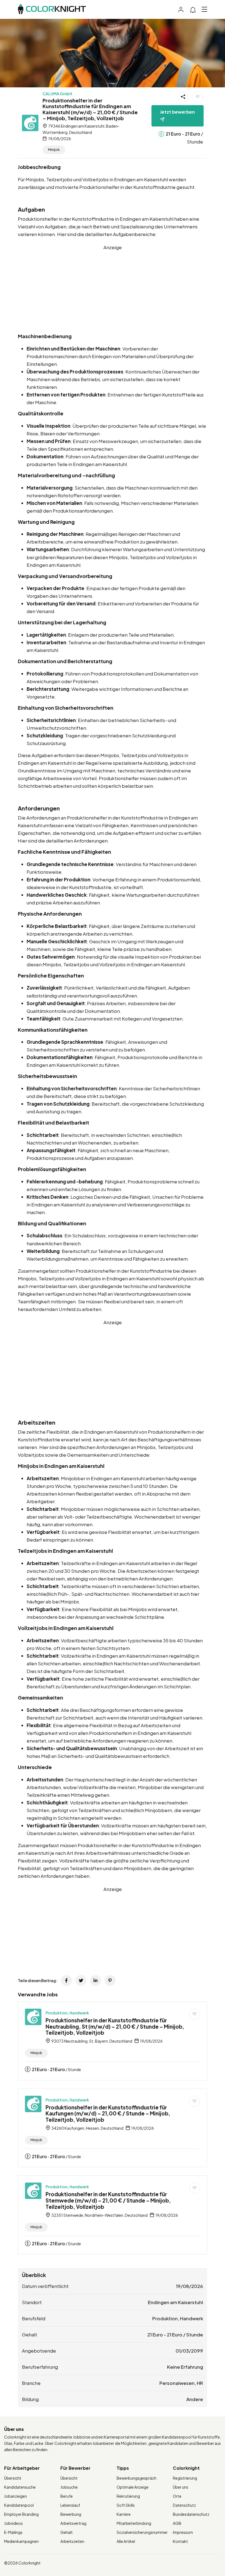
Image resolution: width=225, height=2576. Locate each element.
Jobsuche (69, 2487)
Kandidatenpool (19, 2505)
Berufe (67, 2496)
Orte (177, 2496)
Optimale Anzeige (133, 2487)
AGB (177, 2523)
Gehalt (67, 2532)
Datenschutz (184, 2505)
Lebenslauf (70, 2505)
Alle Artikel (126, 2541)
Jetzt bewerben (177, 112)
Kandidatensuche (20, 2487)
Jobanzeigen (16, 2496)
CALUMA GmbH (57, 94)
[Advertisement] (113, 289)
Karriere (124, 2514)
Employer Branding (21, 2514)
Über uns (181, 2487)
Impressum (183, 2532)
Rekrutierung (128, 2496)
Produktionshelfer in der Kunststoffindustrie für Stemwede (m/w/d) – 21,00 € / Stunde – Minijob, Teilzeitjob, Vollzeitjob (108, 2200)
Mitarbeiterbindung (134, 2523)
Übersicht (13, 2478)
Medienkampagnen (21, 2541)
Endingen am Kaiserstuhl (175, 2302)
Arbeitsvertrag (73, 2523)
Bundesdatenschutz (191, 2514)
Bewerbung (71, 2514)
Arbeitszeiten (72, 2541)
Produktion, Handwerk (67, 2013)
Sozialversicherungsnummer (142, 2532)
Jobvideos (13, 2523)
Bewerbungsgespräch (137, 2478)
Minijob (54, 150)
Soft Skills (126, 2505)
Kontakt (180, 2541)
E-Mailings (13, 2532)
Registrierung (185, 2478)
